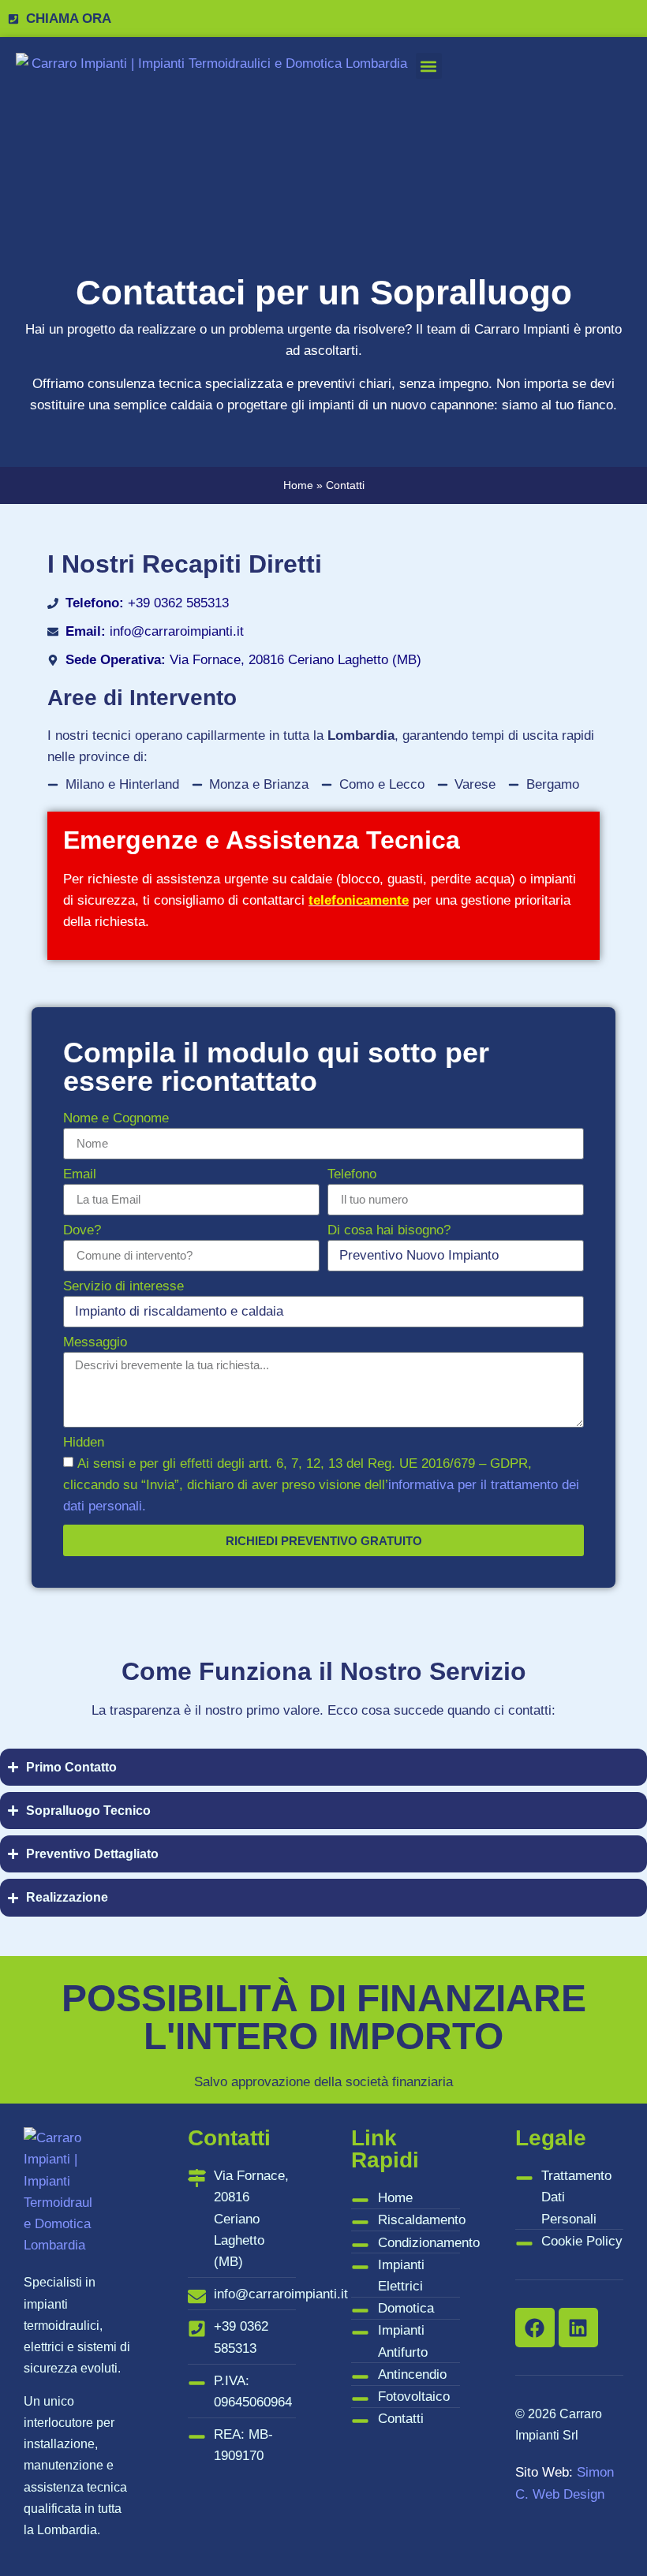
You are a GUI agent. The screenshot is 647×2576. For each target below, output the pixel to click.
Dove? (82, 1230)
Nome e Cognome (116, 1118)
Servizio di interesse (123, 1286)
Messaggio (95, 1342)
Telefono (352, 1174)
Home (298, 485)
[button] (429, 66)
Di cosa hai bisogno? (389, 1230)
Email (80, 1174)
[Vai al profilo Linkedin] (578, 2328)
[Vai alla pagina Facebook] (535, 2328)
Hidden (84, 1443)
